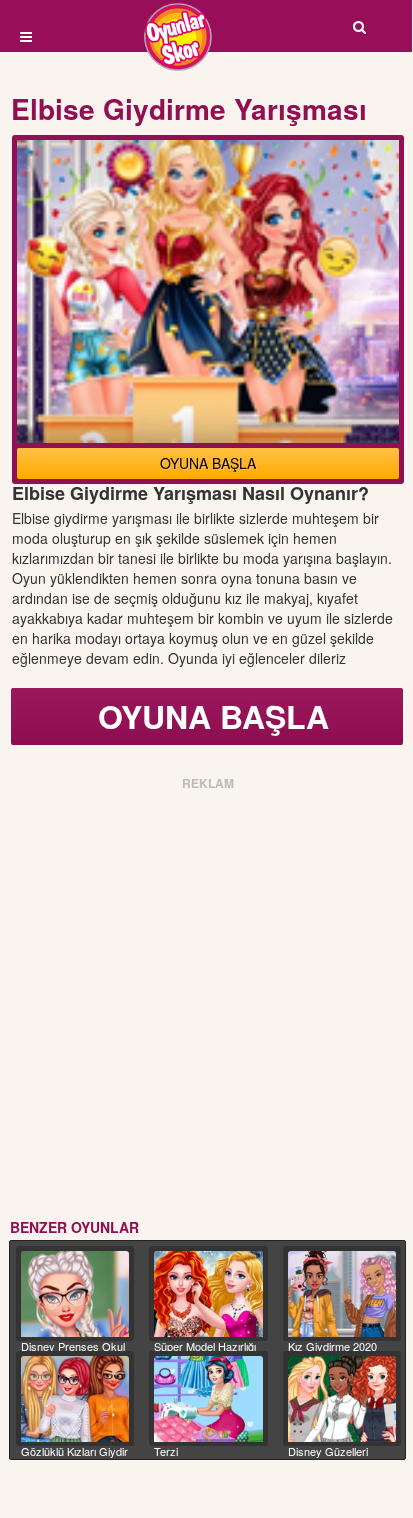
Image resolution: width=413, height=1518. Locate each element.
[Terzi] (208, 1399)
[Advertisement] (206, 1001)
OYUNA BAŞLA (208, 463)
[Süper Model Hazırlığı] (208, 1294)
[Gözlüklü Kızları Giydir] (75, 1399)
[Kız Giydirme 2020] (342, 1294)
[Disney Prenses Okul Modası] (75, 1294)
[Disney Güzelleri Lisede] (342, 1399)
